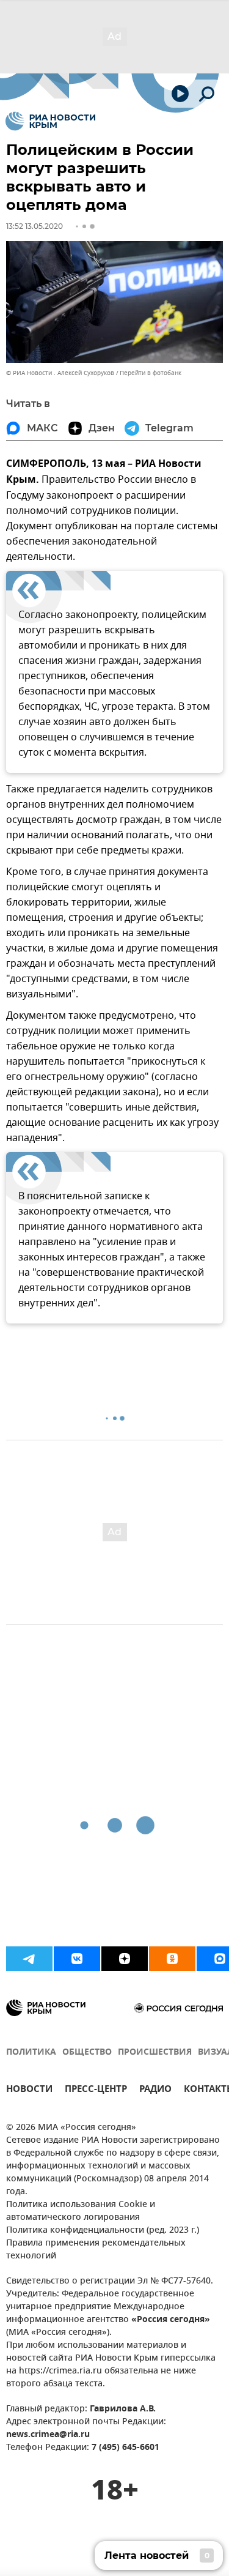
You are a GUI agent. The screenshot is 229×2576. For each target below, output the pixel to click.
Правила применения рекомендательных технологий (96, 2250)
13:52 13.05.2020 (35, 226)
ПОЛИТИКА (31, 2053)
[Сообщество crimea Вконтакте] (77, 1959)
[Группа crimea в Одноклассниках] (172, 1959)
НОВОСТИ (29, 2090)
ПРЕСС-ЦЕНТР (96, 2090)
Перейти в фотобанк (151, 373)
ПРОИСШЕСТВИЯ (155, 2053)
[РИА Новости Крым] (50, 121)
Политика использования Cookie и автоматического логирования (81, 2211)
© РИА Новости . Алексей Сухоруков (60, 373)
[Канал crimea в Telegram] (29, 1959)
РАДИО (155, 2090)
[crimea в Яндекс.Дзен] (125, 1959)
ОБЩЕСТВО (87, 2053)
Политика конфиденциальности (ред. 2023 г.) (103, 2231)
